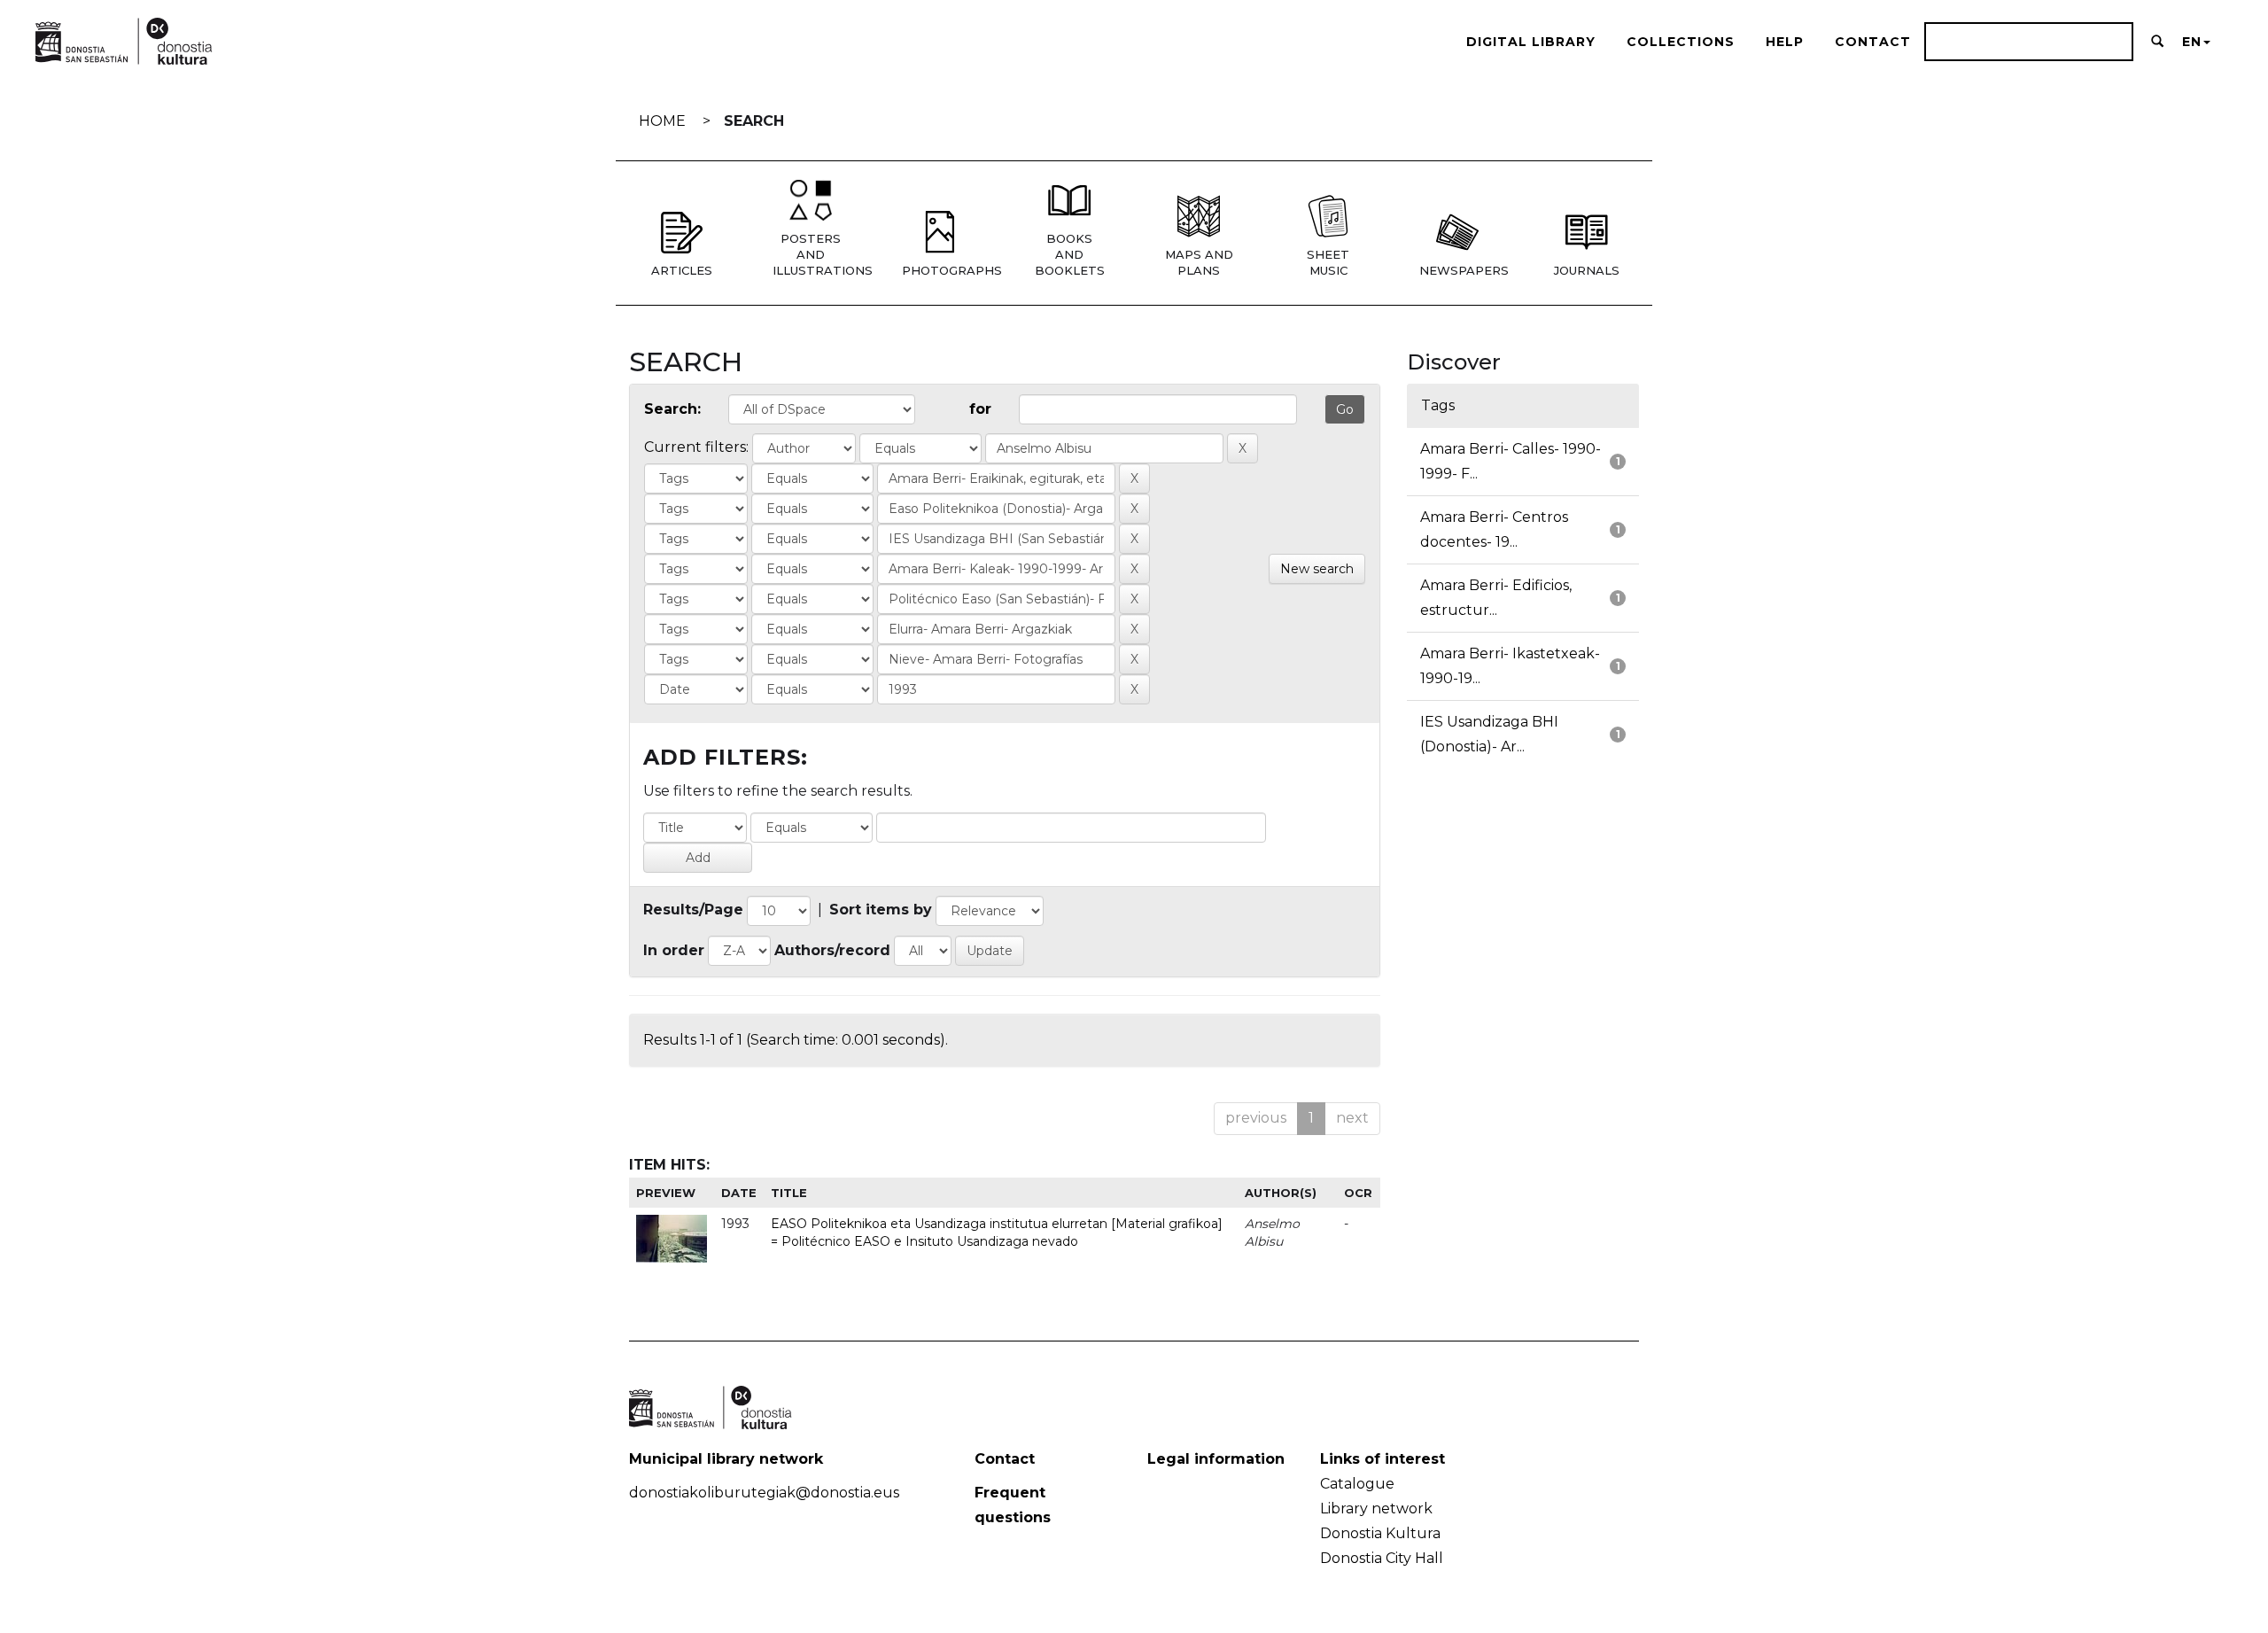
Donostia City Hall (1382, 1558)
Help (1785, 42)
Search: (672, 409)
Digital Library (1531, 42)
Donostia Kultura (1380, 1533)
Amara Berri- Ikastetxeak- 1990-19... (1510, 666)
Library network (1376, 1509)
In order (674, 950)
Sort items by (881, 910)
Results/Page (693, 910)
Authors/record (832, 950)
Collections (1681, 42)
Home (662, 121)
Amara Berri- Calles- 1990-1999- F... (1511, 461)
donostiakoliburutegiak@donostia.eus (764, 1493)
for (980, 409)
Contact (1873, 42)
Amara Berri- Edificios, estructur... (1496, 598)
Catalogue (1357, 1484)
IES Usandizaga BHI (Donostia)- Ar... (1489, 734)
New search (1317, 569)
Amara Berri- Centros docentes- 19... (1494, 529)
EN (2192, 42)
